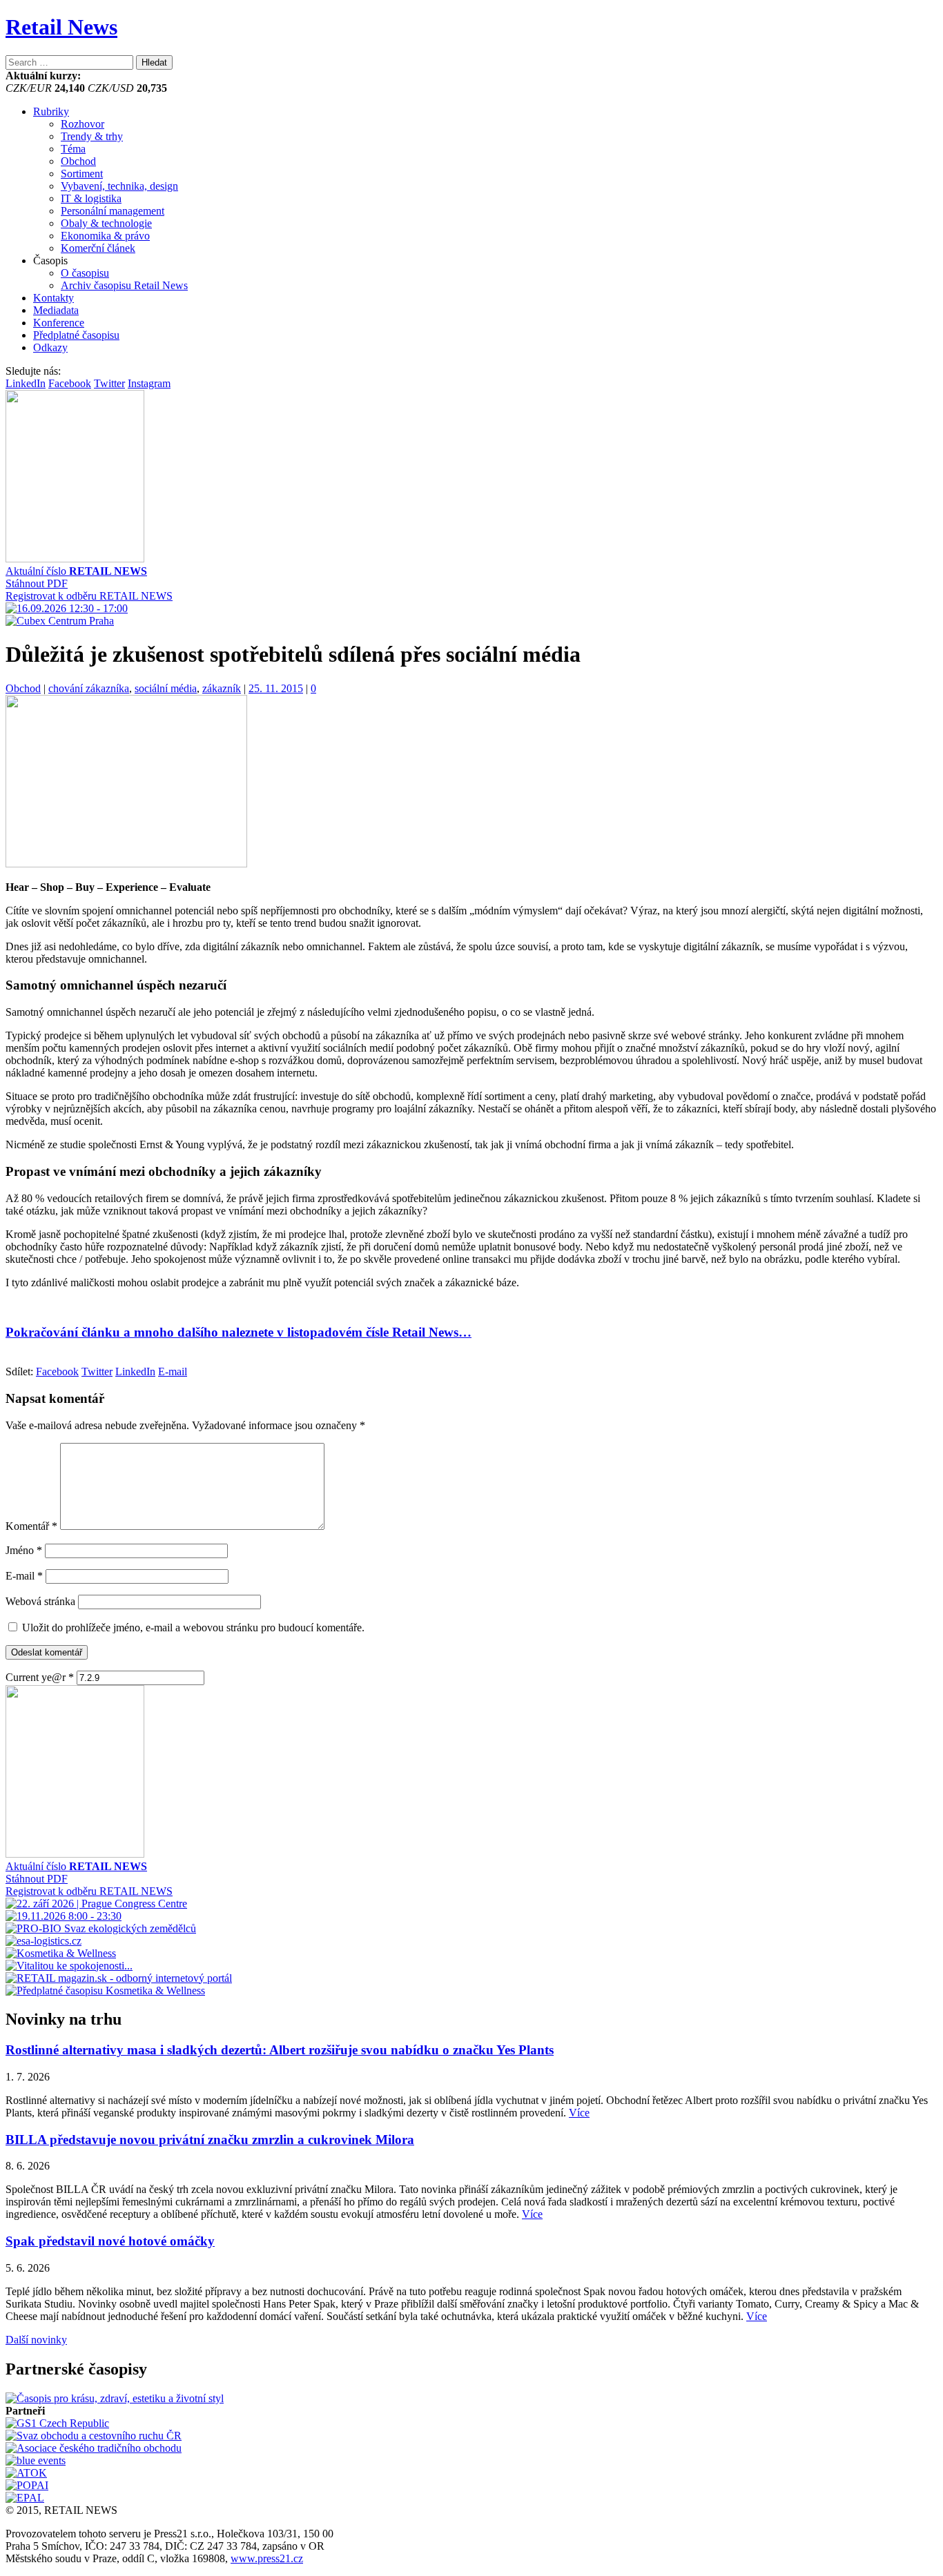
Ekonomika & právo (105, 236)
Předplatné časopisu (76, 335)
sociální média (166, 688)
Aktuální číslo (76, 571)
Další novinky (36, 2340)
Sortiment (82, 174)
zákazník (222, 688)
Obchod (78, 161)
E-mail (24, 1576)
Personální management (113, 211)
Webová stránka (40, 1601)
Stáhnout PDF (37, 583)
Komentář (31, 1526)
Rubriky (51, 111)
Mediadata (56, 310)
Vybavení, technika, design (119, 186)
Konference (59, 323)
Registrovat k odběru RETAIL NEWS (89, 596)
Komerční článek (98, 248)
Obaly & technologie (106, 223)
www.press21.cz (267, 2558)
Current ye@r (40, 1677)
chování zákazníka (89, 688)
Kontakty (54, 298)
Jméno (24, 1550)
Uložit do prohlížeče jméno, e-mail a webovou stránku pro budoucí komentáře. (193, 1628)
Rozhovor (82, 124)
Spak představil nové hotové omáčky (110, 2241)
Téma (73, 149)
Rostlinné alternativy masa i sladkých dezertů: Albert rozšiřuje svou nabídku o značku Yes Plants (280, 2050)
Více (579, 2113)
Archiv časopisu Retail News (124, 285)
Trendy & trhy (92, 136)
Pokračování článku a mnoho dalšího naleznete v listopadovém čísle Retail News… (239, 1332)
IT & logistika (91, 198)
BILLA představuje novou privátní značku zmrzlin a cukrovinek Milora (210, 2140)
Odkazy (50, 347)
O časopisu (85, 273)
